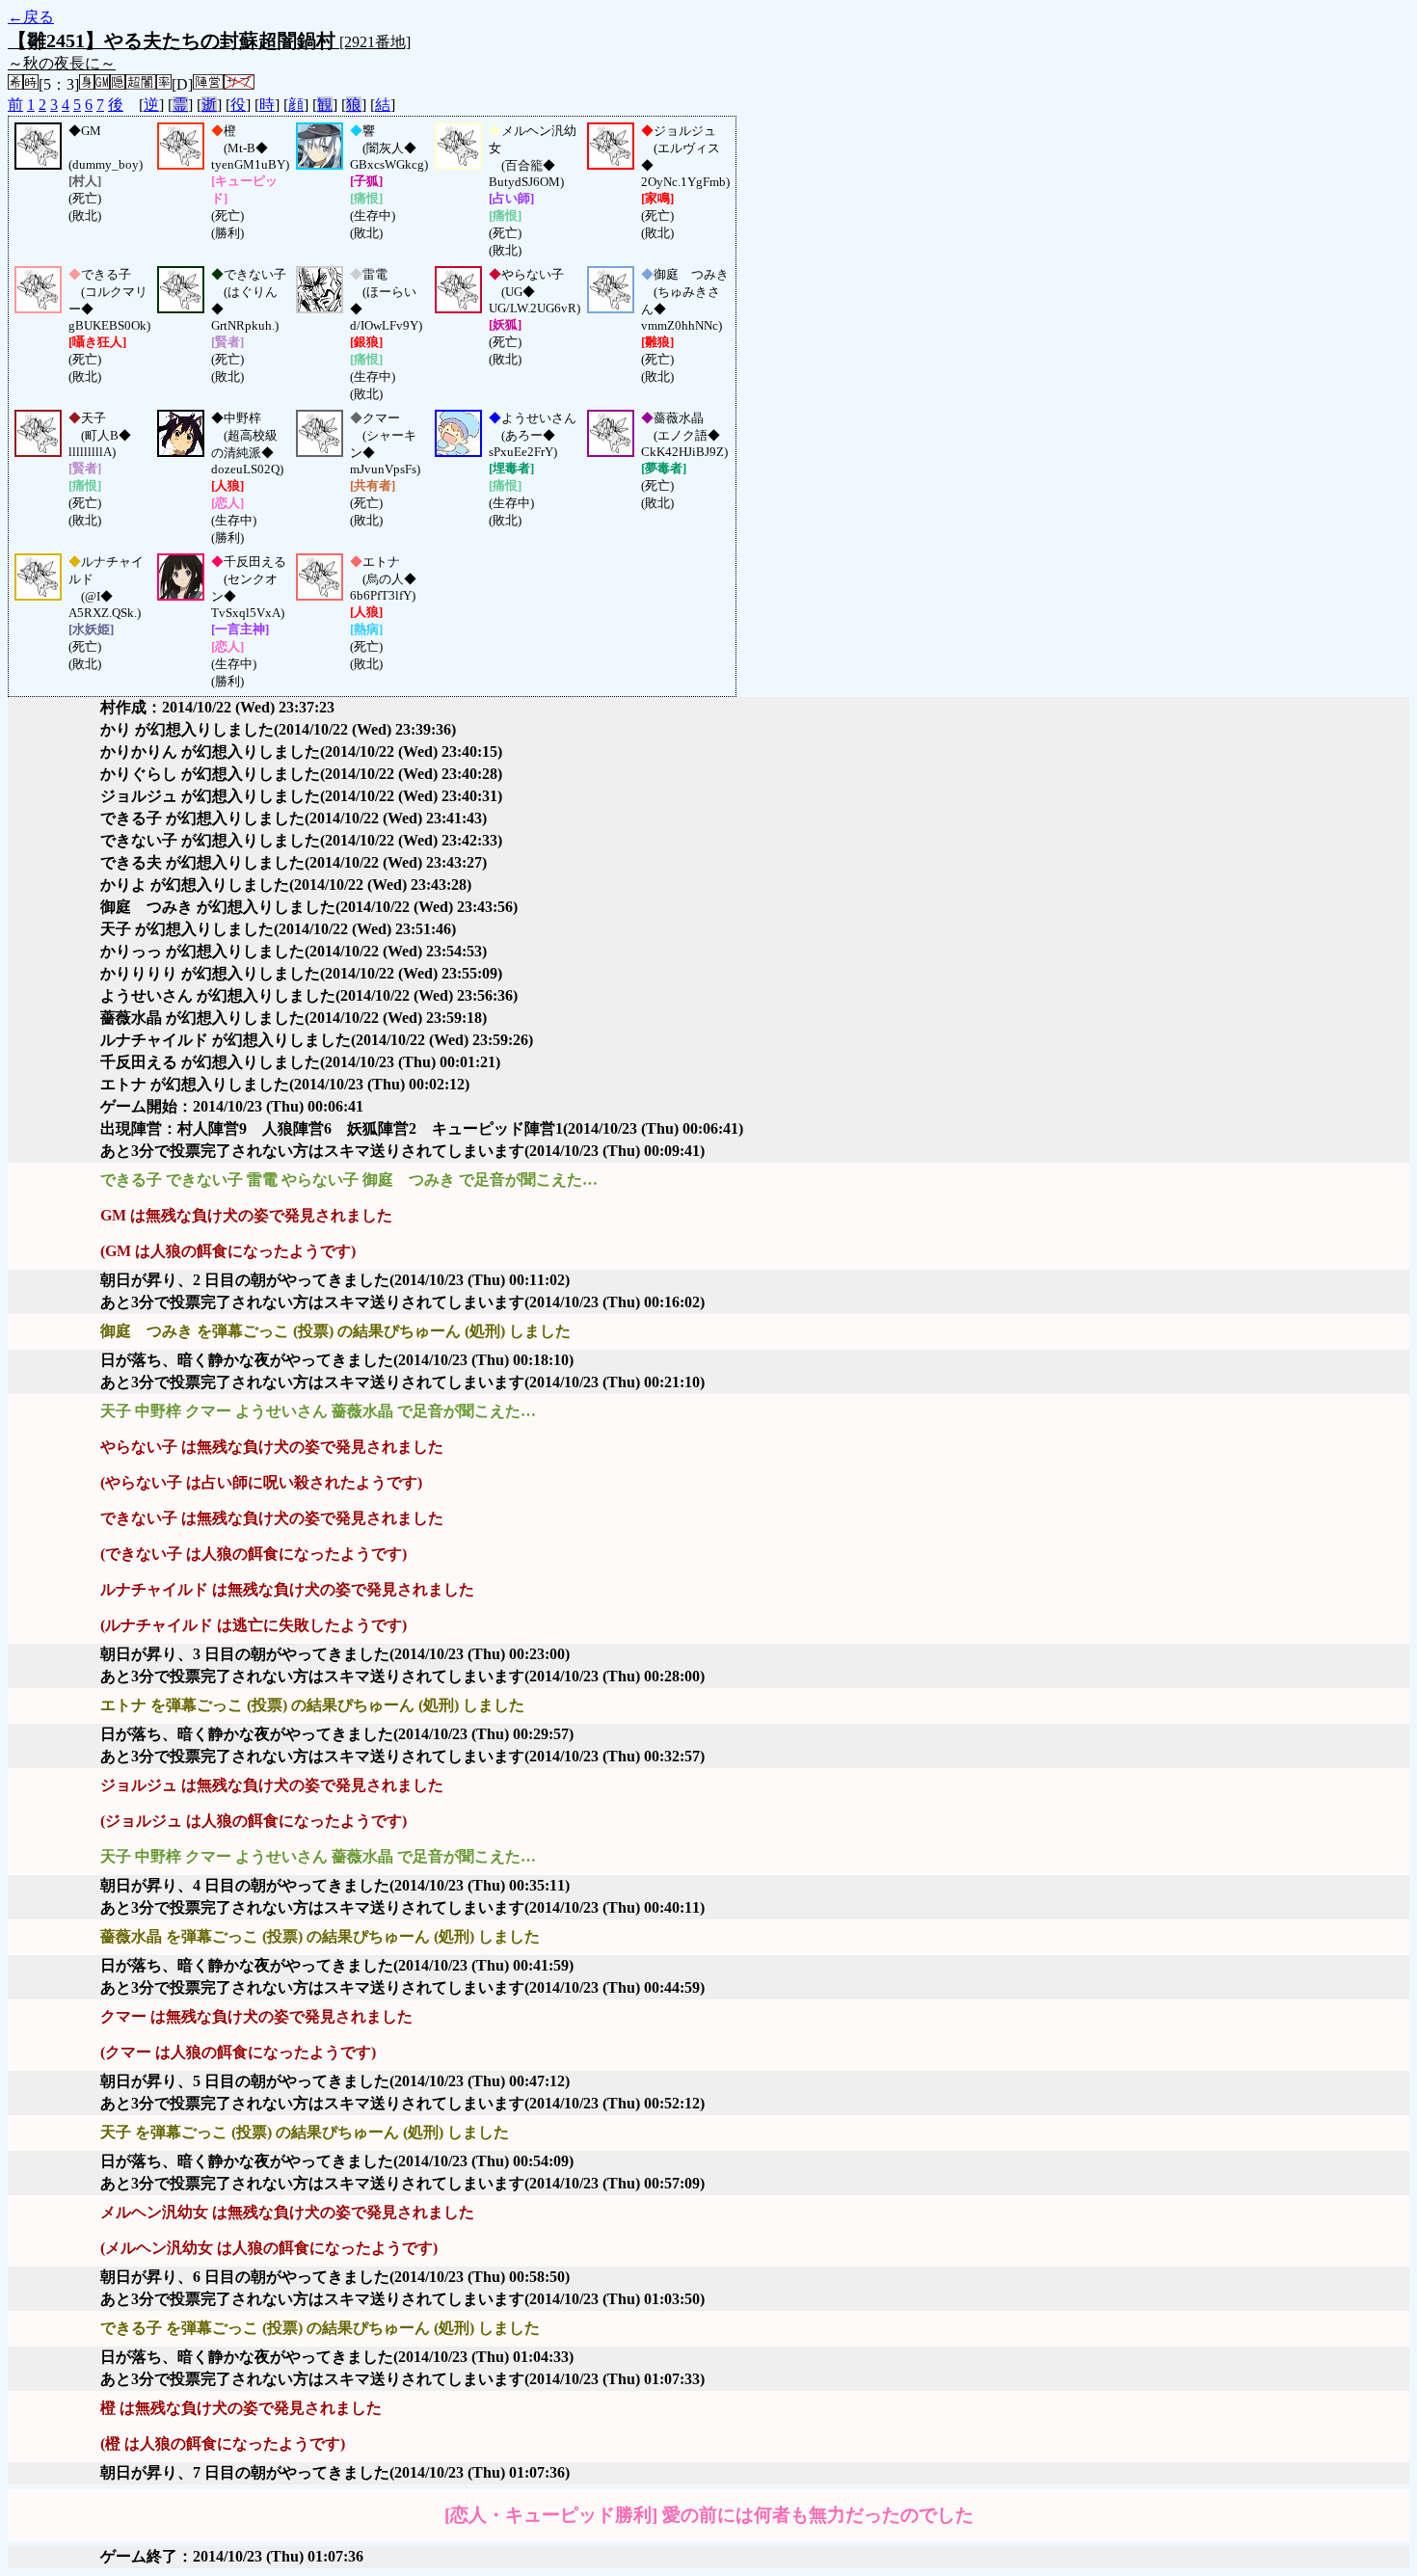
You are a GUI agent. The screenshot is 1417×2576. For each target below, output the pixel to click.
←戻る (31, 17)
